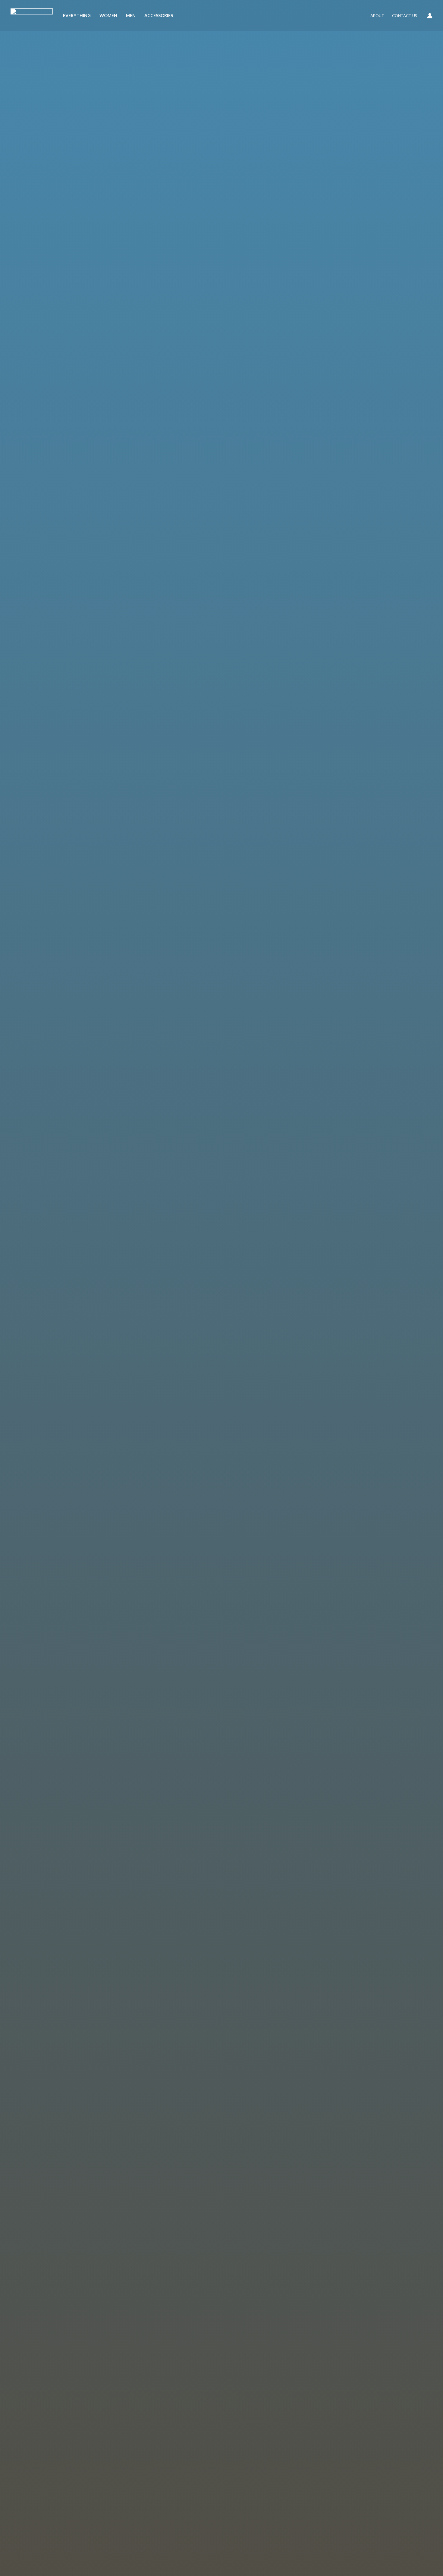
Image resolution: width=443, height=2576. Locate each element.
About (377, 16)
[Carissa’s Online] (32, 15)
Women (108, 16)
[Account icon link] (430, 16)
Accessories (159, 16)
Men (131, 16)
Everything (77, 16)
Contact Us (405, 16)
